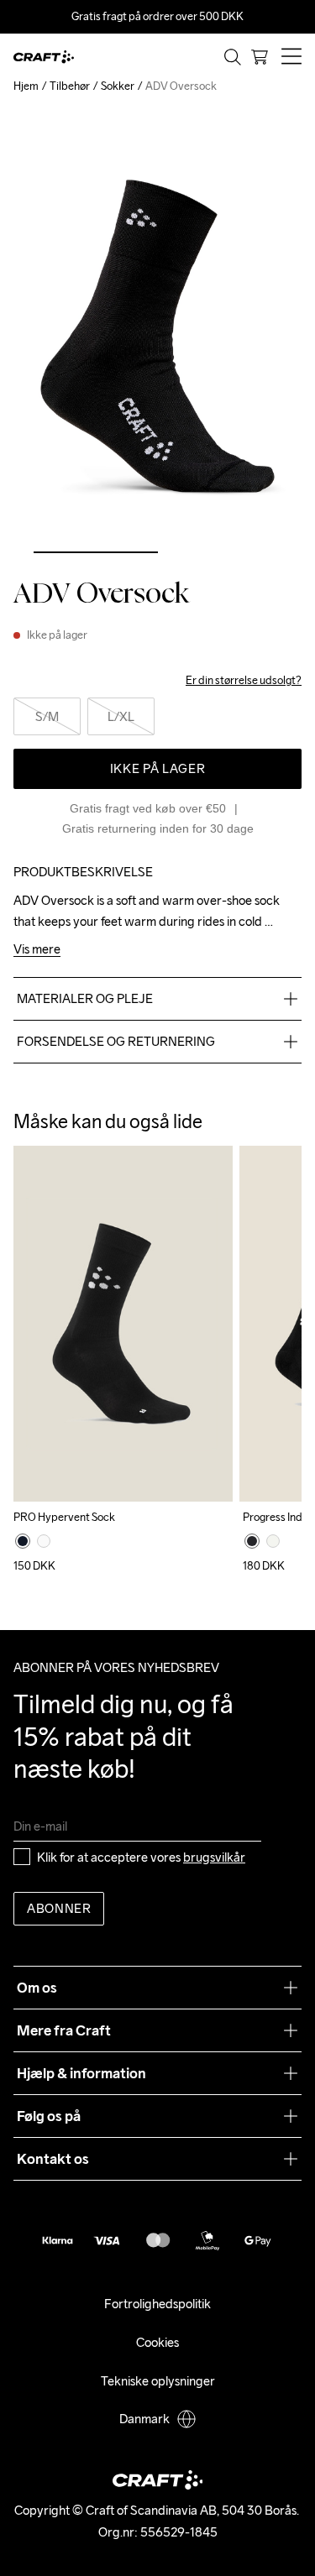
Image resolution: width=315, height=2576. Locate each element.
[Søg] (233, 57)
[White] (44, 1541)
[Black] (23, 1541)
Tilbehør (70, 86)
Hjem (26, 86)
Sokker (118, 86)
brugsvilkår (214, 1857)
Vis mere (37, 950)
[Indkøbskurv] (260, 57)
